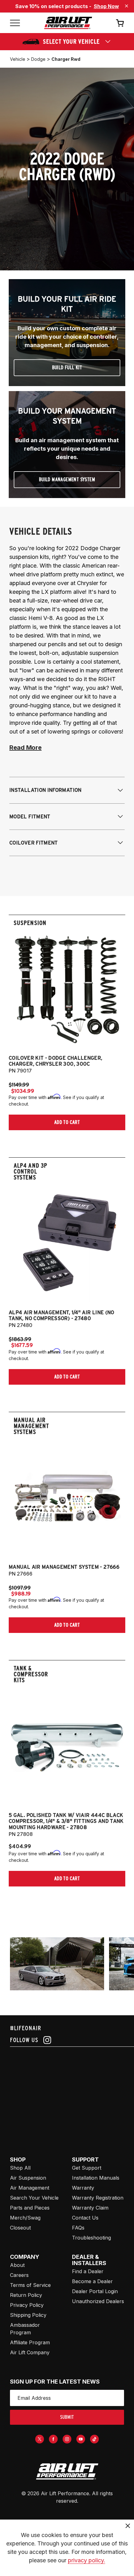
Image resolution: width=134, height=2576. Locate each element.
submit (67, 2417)
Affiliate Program (30, 2342)
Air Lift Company (30, 2352)
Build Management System (67, 479)
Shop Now (106, 6)
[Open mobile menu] (15, 23)
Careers (19, 2275)
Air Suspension (28, 2178)
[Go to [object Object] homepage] (67, 2472)
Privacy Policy (27, 2305)
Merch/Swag (25, 2218)
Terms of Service (30, 2285)
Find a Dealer (88, 2271)
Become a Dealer (92, 2281)
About (17, 2265)
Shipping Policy (28, 2315)
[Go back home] (68, 23)
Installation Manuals (96, 2178)
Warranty (83, 2188)
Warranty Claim (90, 2208)
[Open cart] (120, 23)
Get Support (87, 2168)
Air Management (30, 2188)
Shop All (20, 2168)
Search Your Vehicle (34, 2198)
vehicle (18, 59)
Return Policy (26, 2295)
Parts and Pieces (30, 2208)
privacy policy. (87, 2560)
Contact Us (85, 2218)
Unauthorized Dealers (98, 2301)
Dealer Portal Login (95, 2291)
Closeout (20, 2228)
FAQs (78, 2228)
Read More (25, 748)
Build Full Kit (67, 368)
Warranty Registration (98, 2198)
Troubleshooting (91, 2238)
